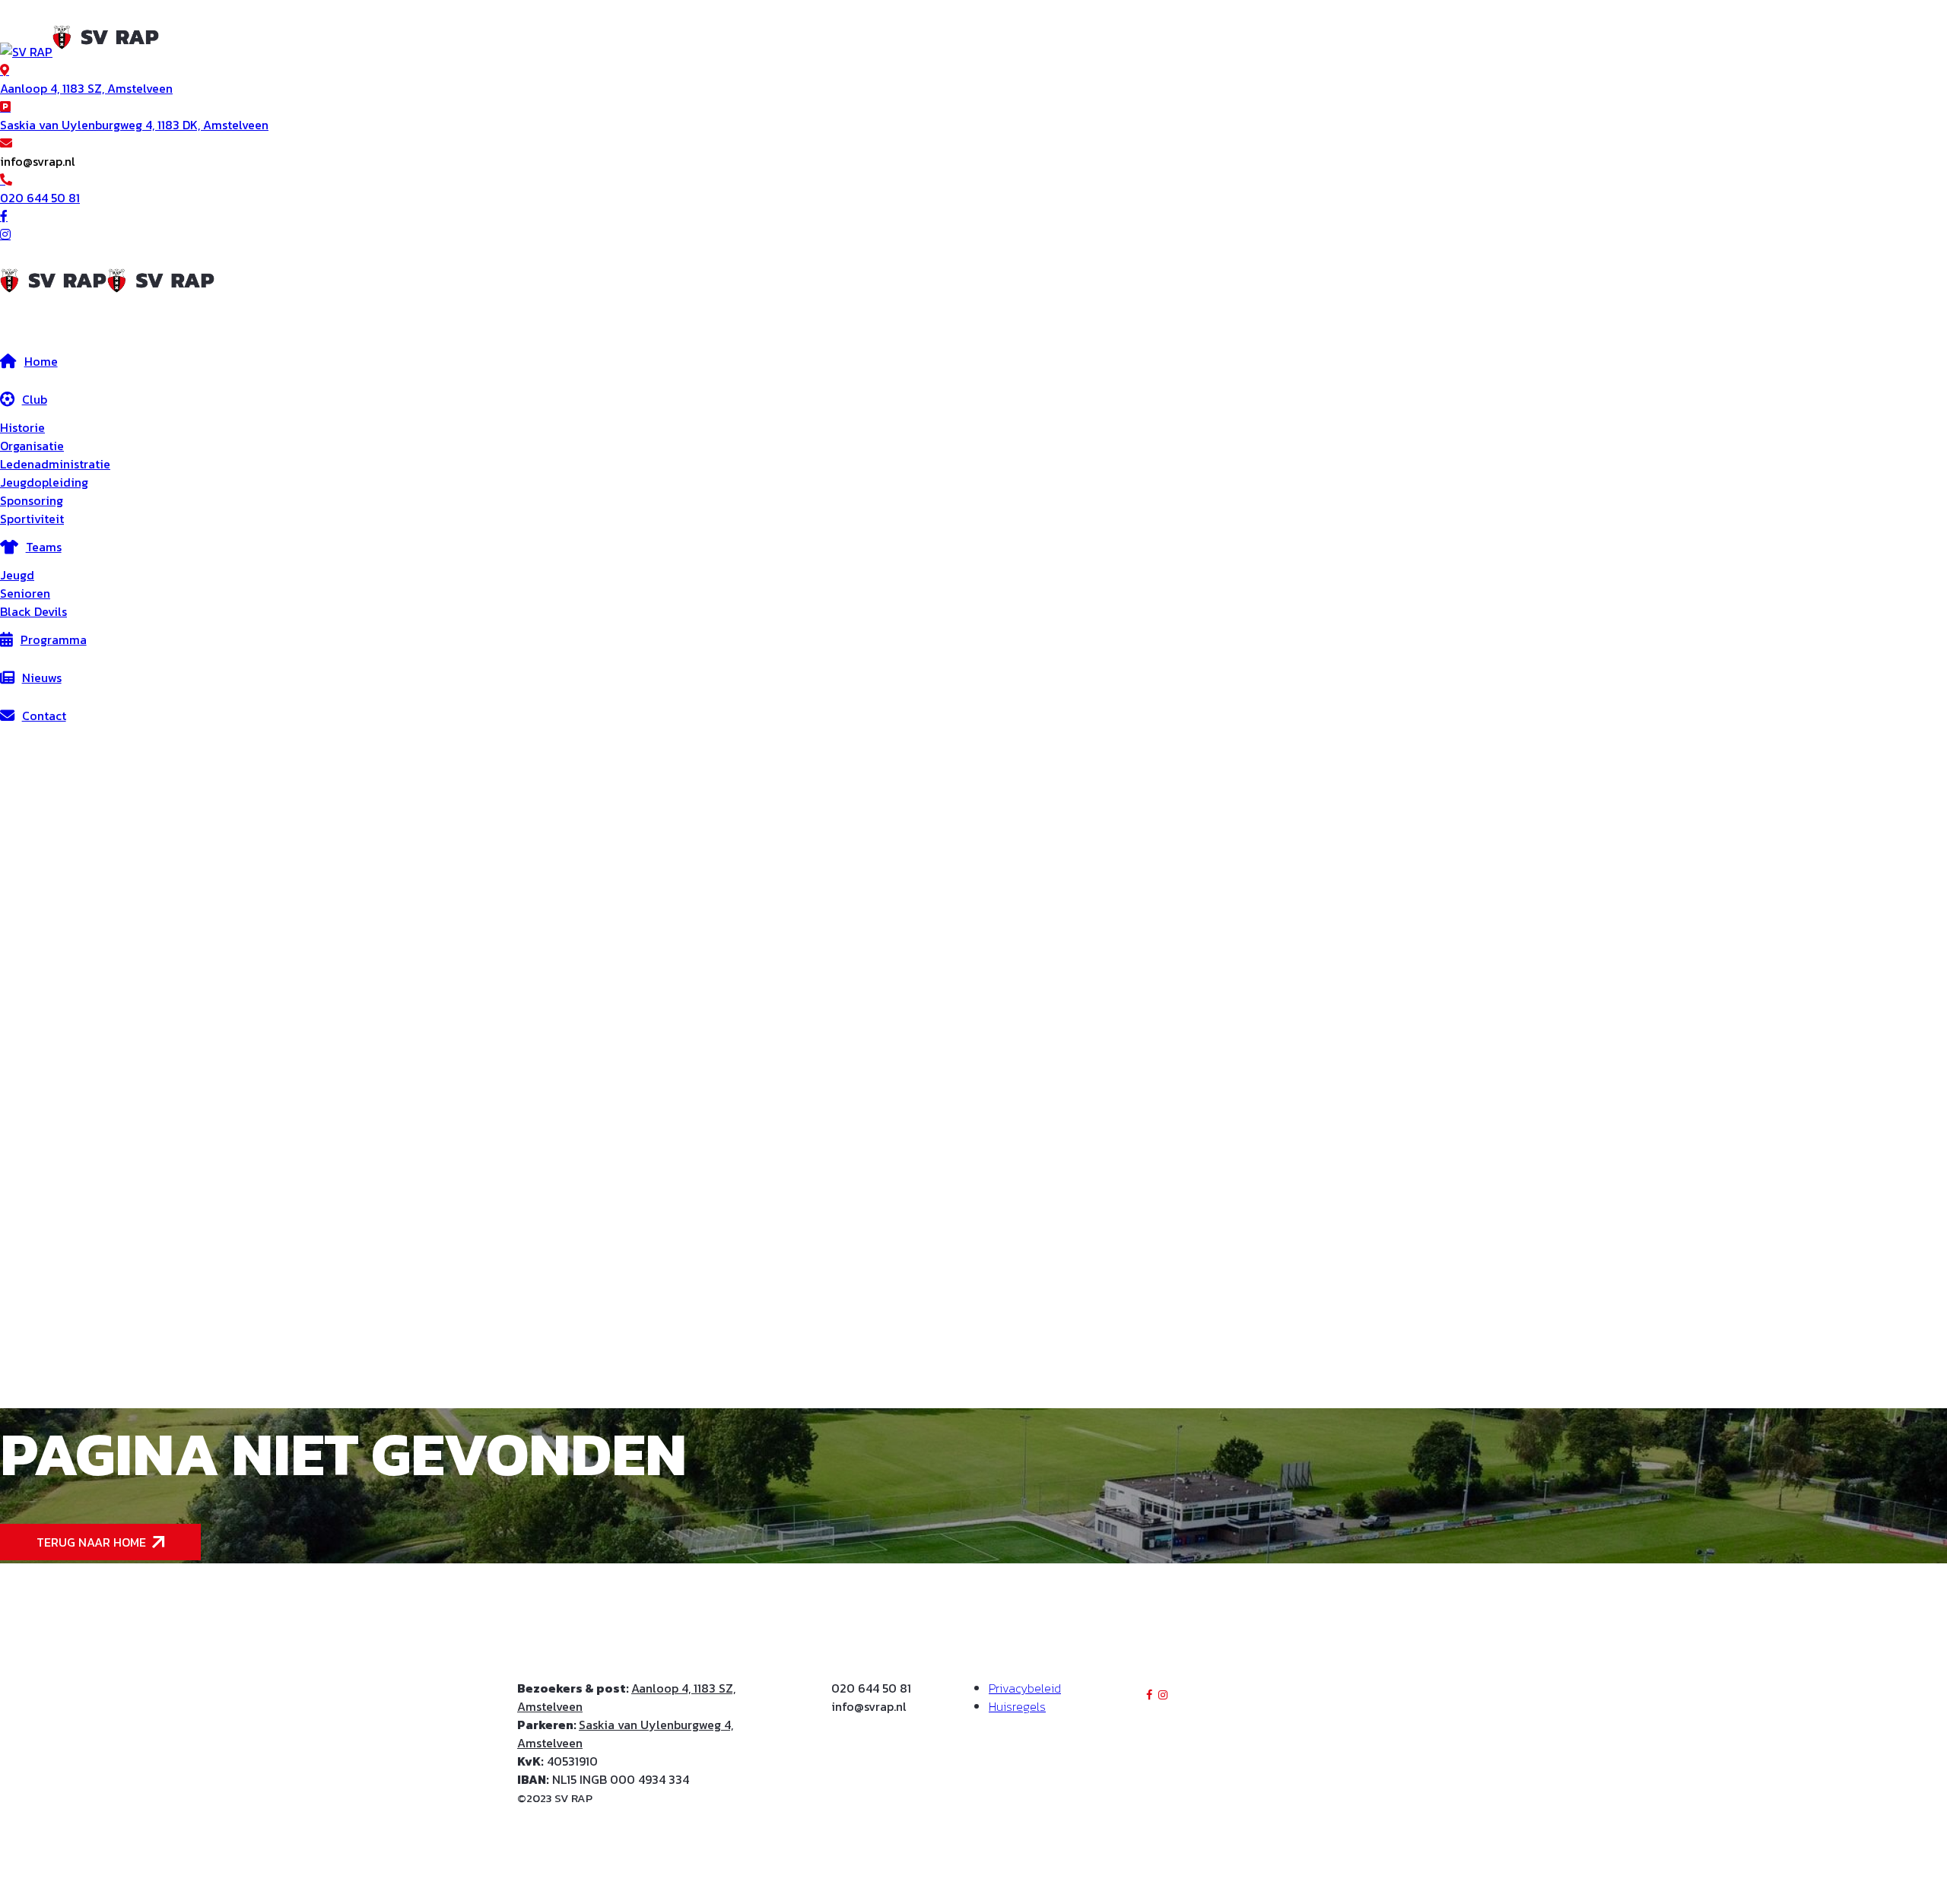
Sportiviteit (32, 519)
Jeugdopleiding (44, 482)
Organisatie (32, 446)
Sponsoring (32, 500)
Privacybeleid (1025, 1688)
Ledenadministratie (55, 464)
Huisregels (1017, 1706)
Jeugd (17, 575)
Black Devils (33, 611)
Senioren (25, 593)
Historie (22, 427)
